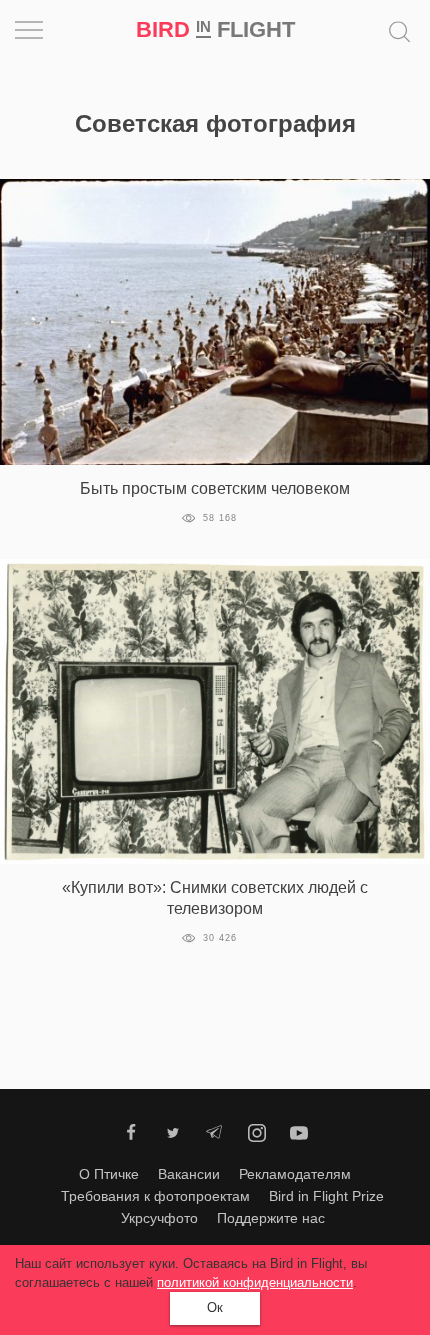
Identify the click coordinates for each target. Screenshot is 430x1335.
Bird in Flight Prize (326, 1196)
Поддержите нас (271, 1218)
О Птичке (109, 1174)
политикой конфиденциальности (255, 1282)
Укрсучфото (159, 1218)
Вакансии (189, 1174)
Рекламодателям (295, 1174)
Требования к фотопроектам (155, 1196)
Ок (215, 1307)
